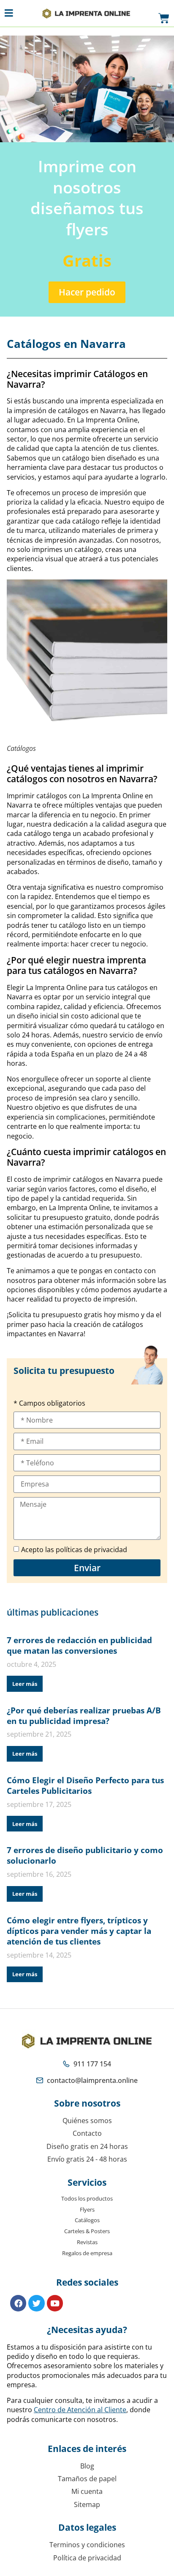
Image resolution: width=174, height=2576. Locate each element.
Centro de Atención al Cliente (80, 2410)
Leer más (25, 1684)
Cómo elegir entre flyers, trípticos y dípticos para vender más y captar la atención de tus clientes (79, 1931)
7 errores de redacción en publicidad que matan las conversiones (79, 1645)
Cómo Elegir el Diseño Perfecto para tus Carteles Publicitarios (85, 1785)
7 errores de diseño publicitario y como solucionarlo (85, 1855)
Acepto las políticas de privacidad (74, 1550)
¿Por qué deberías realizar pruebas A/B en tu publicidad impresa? (84, 1715)
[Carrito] (164, 19)
